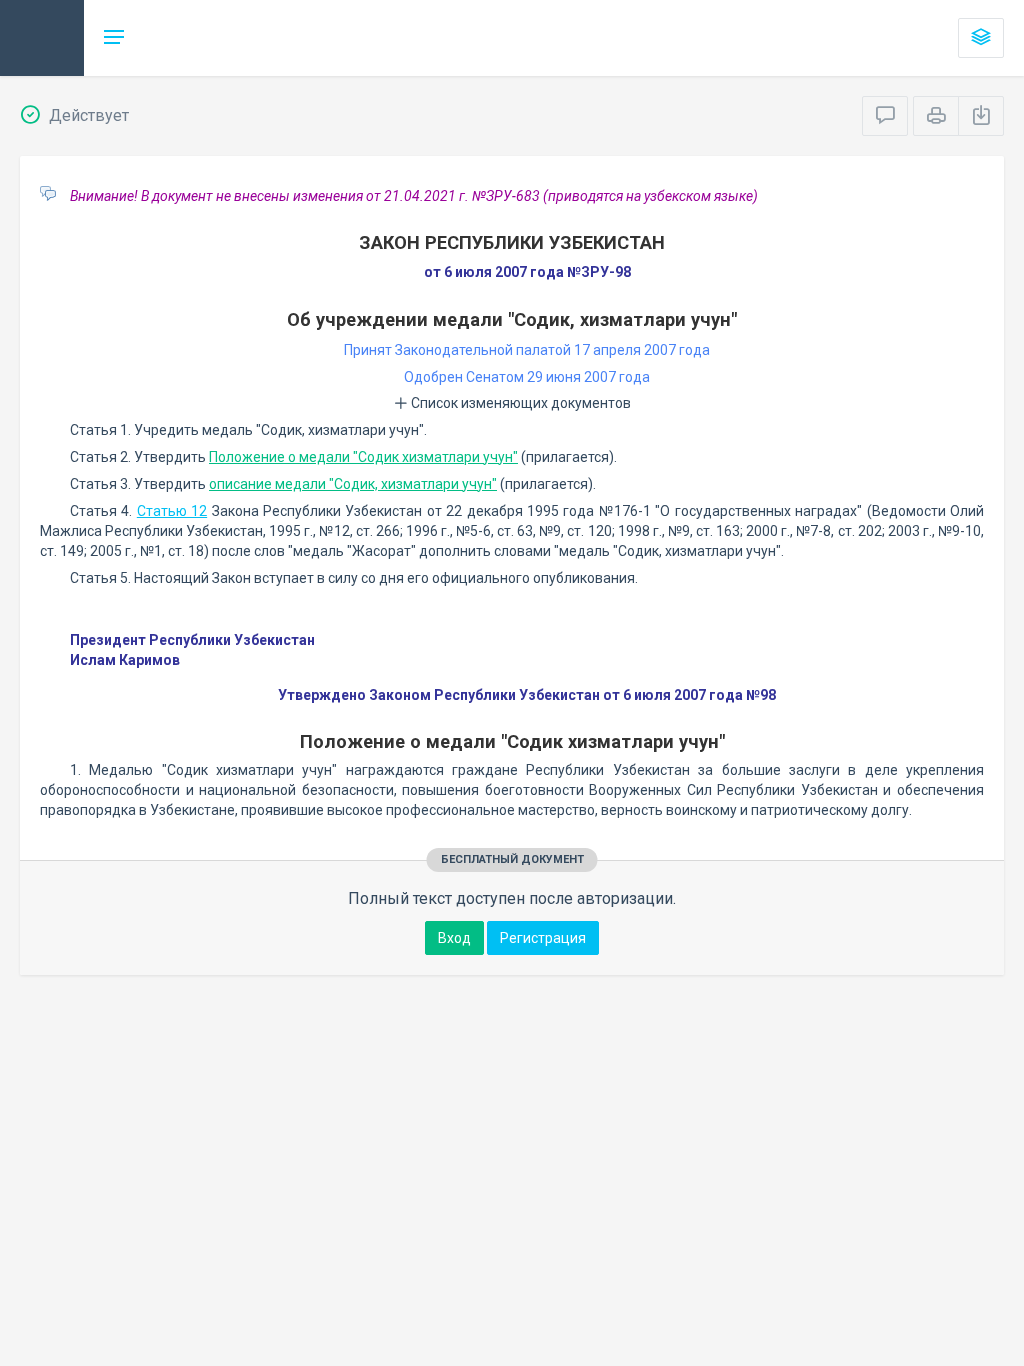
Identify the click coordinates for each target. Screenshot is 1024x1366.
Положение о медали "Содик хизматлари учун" (363, 457)
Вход (454, 938)
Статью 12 (172, 511)
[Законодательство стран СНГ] (42, 38)
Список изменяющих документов (519, 403)
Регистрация (543, 938)
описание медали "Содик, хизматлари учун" (353, 484)
